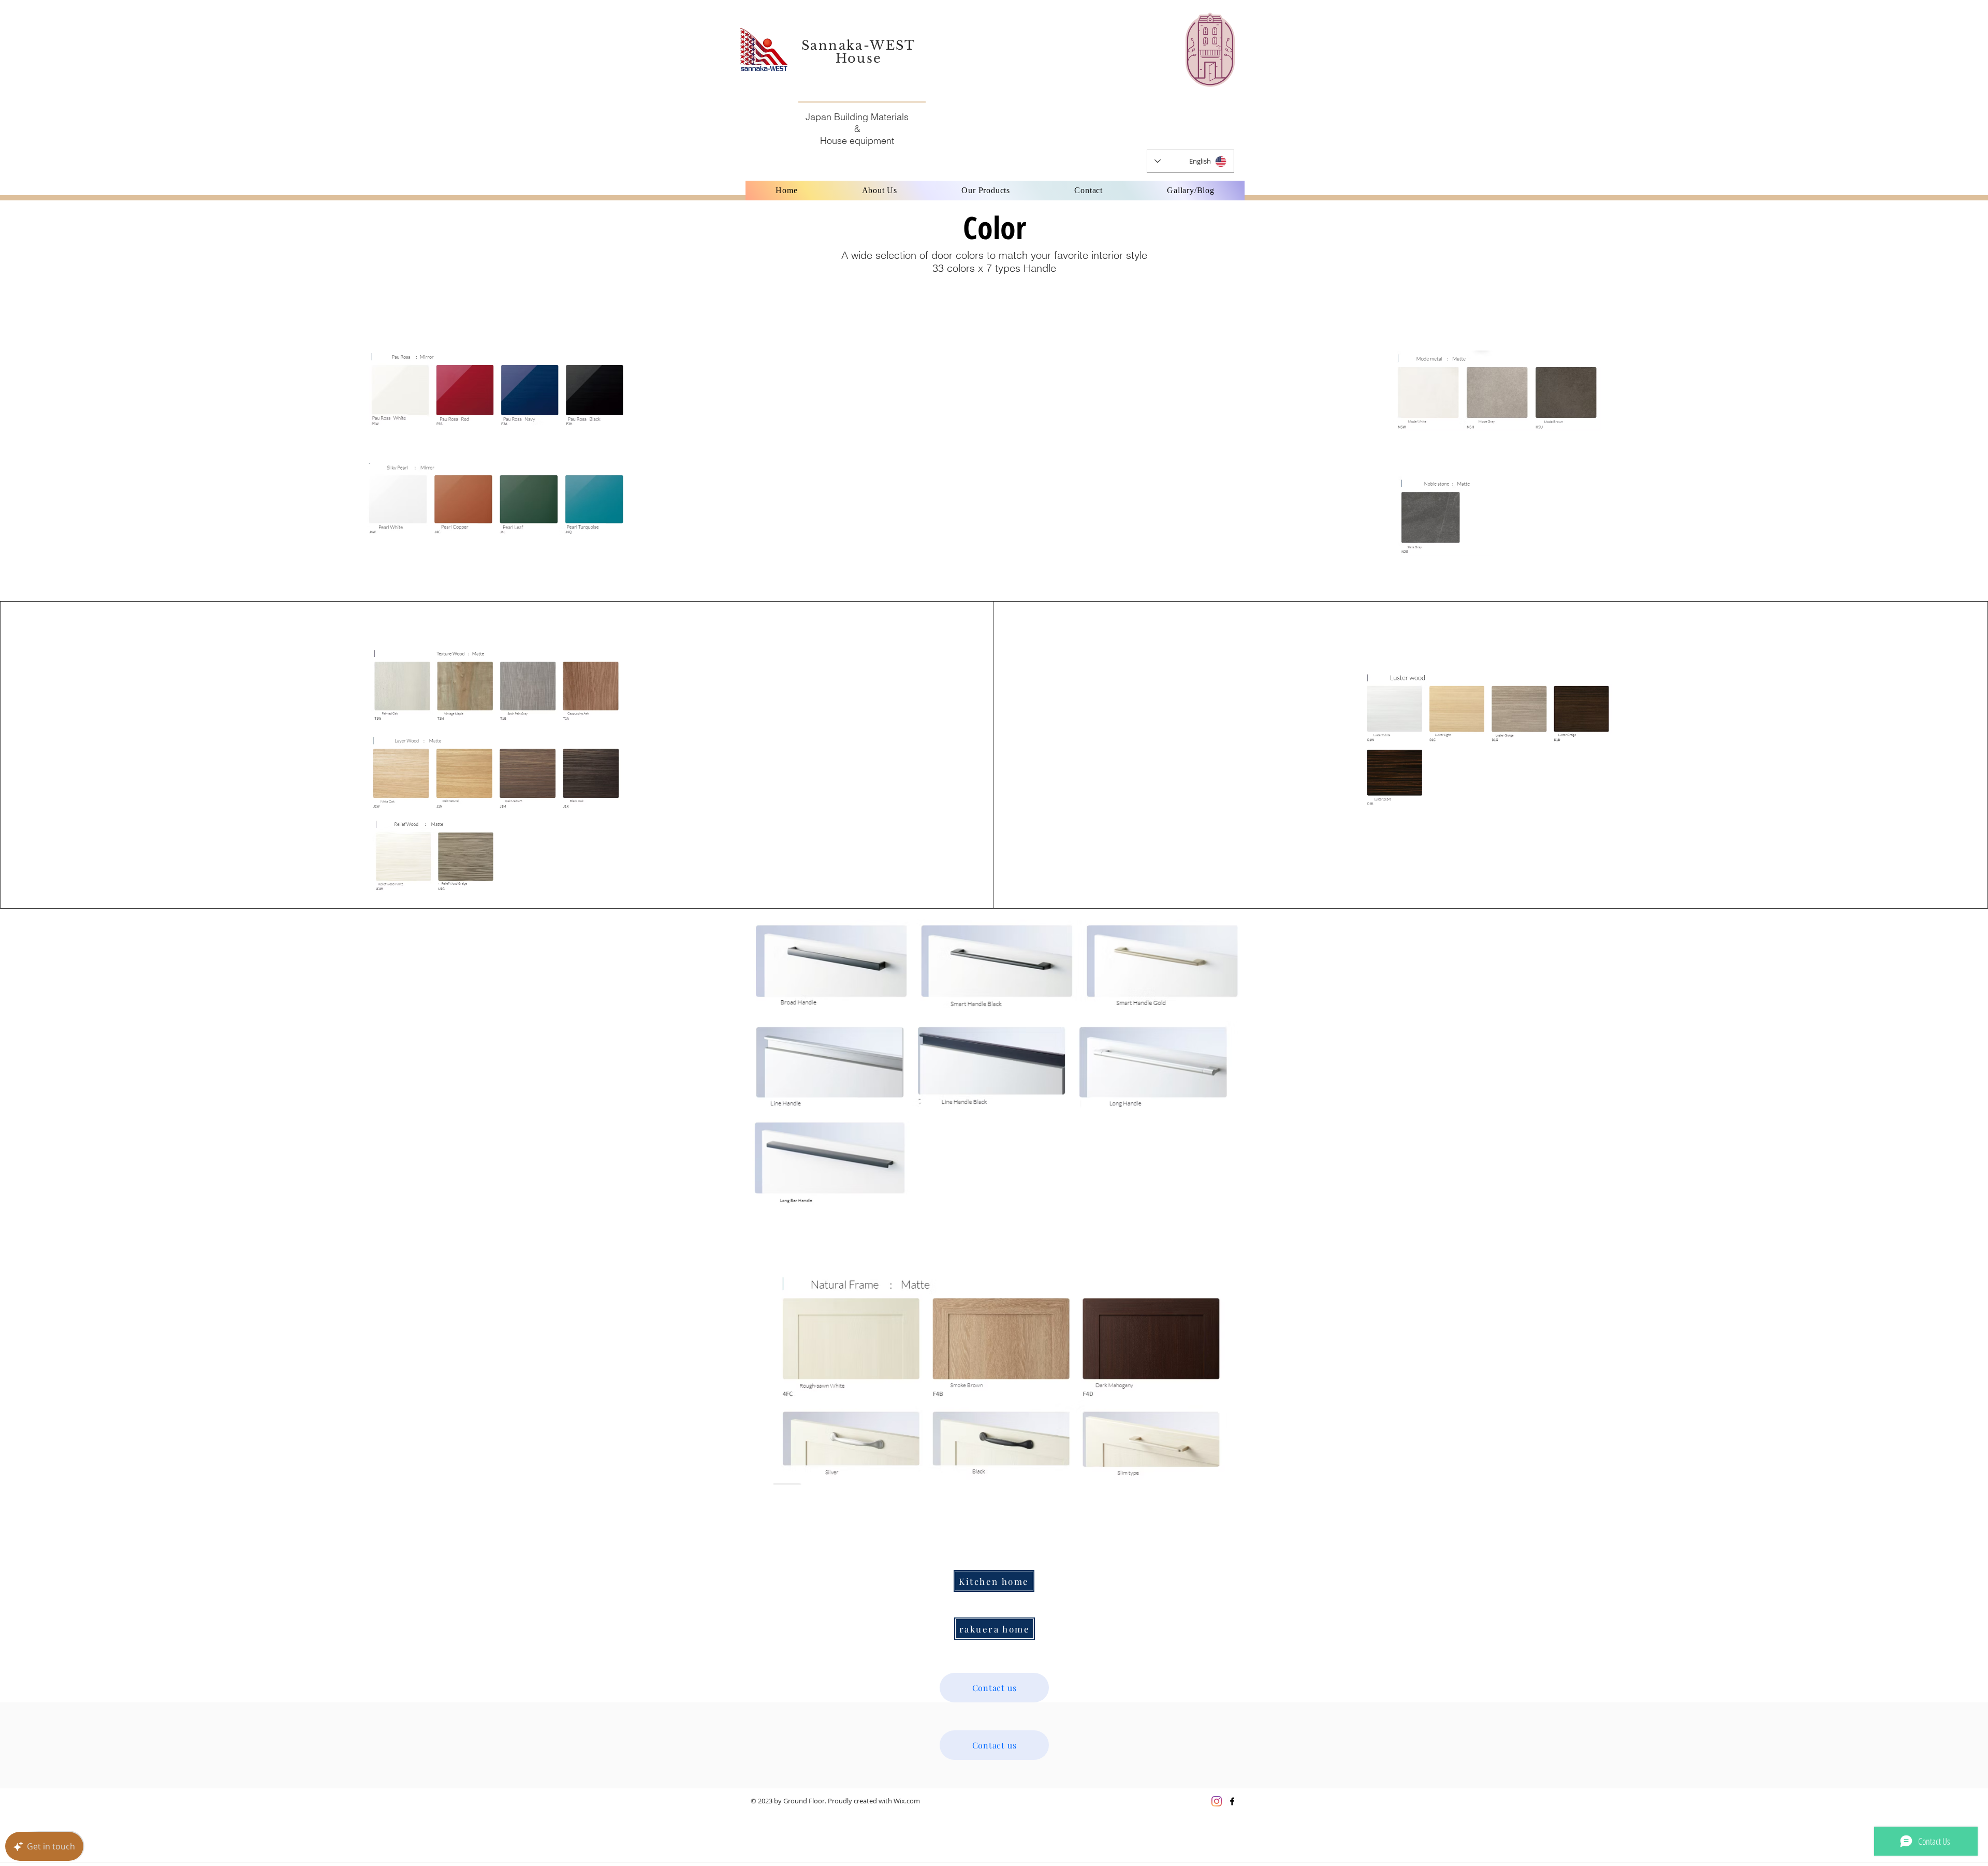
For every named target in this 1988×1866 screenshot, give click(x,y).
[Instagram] (1217, 1801)
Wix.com (907, 1801)
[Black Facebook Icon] (1232, 1801)
